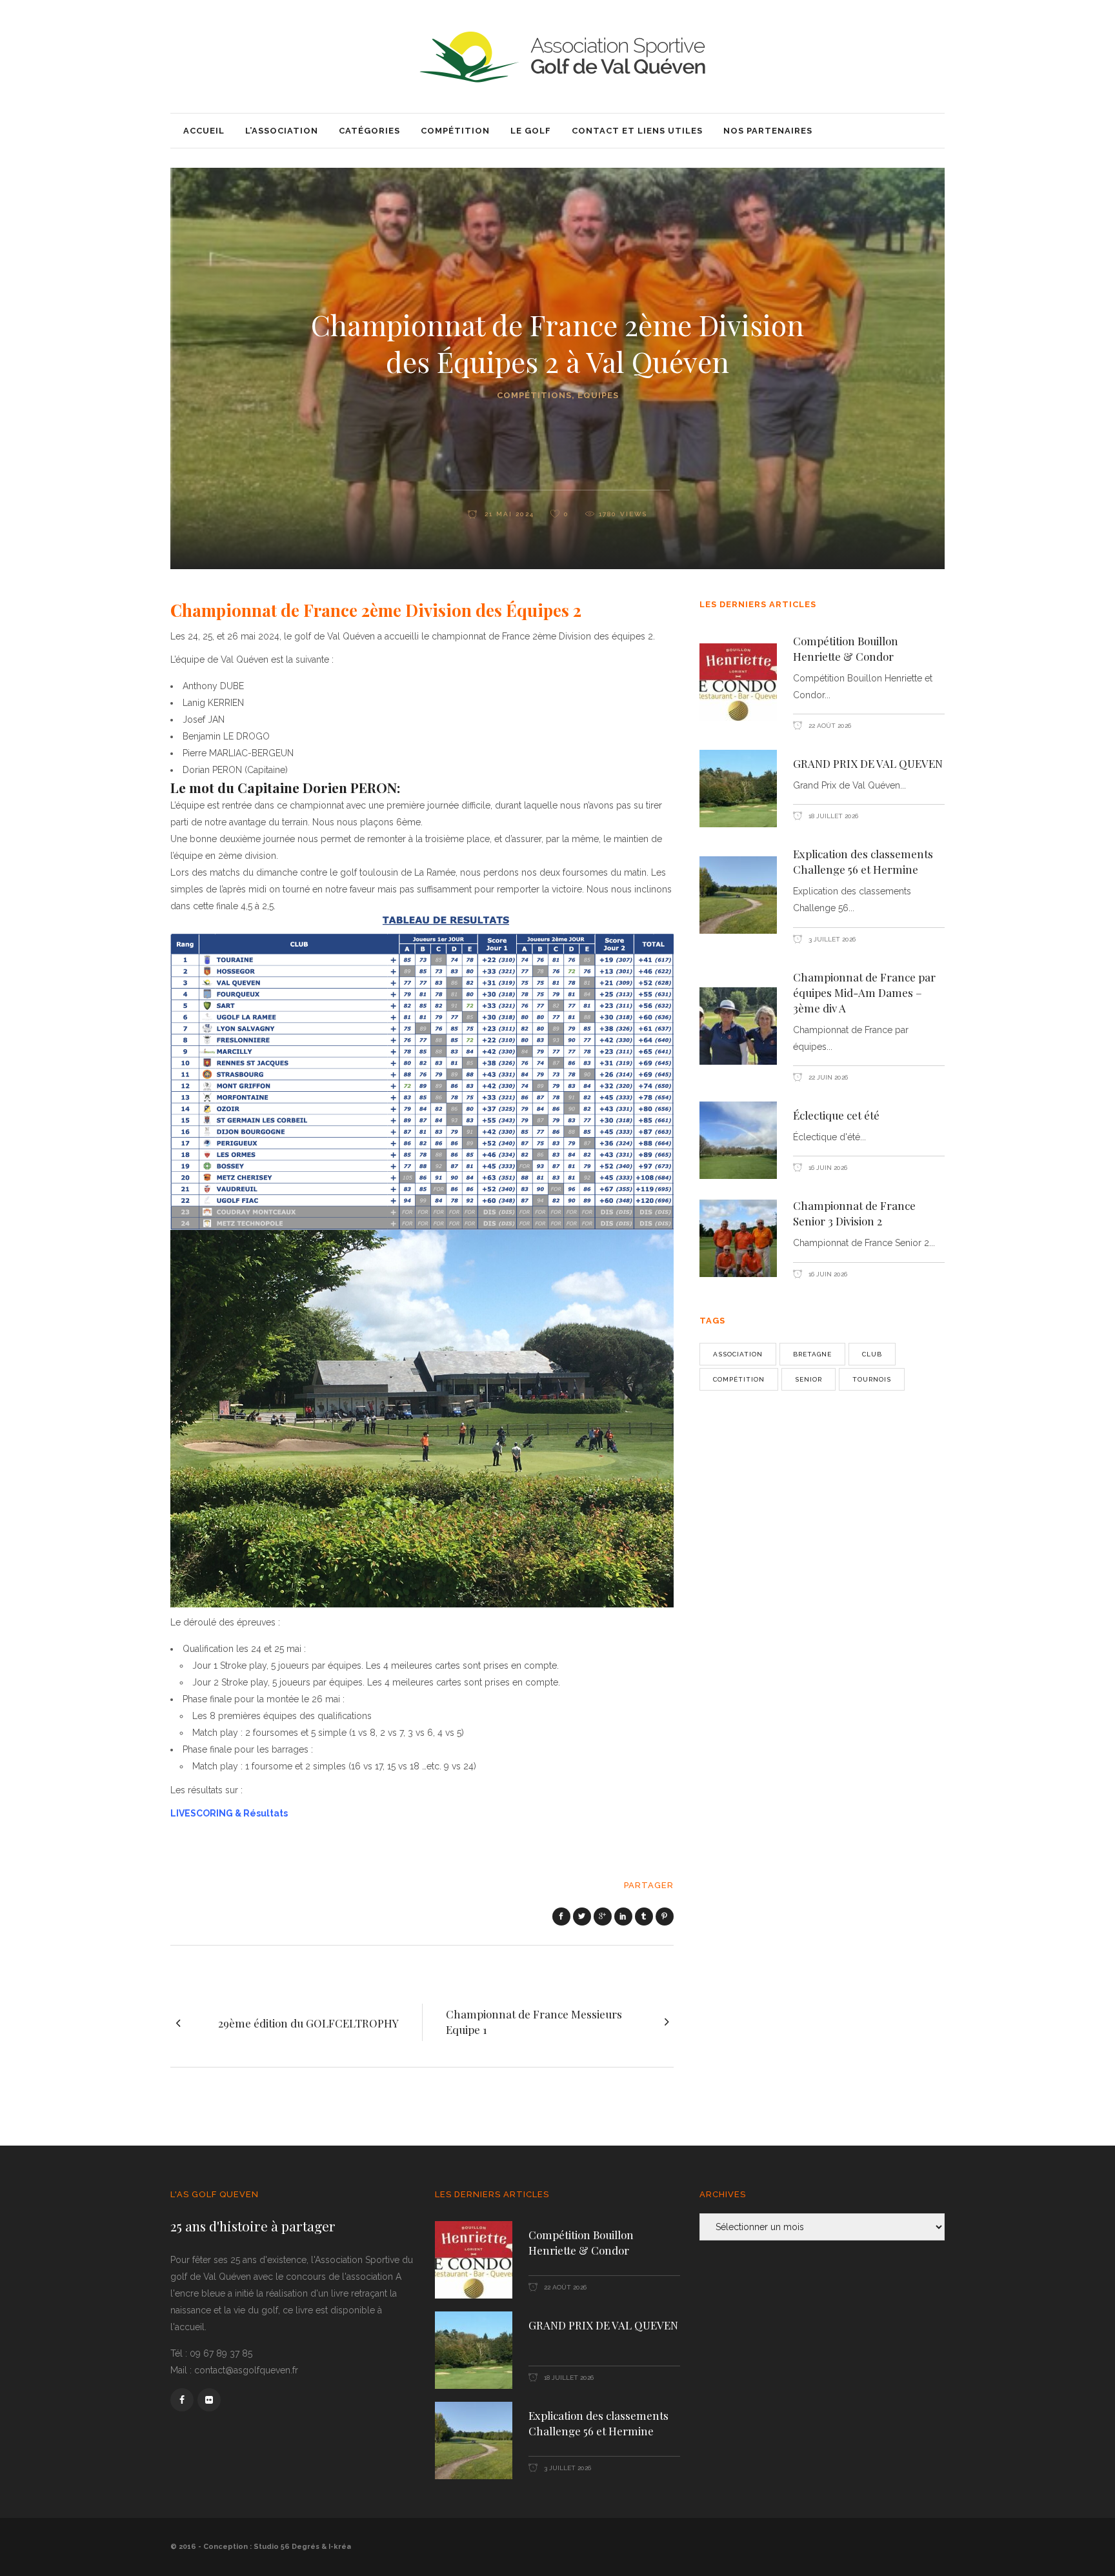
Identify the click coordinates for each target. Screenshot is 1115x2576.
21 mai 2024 (508, 514)
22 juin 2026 (827, 1077)
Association (738, 1354)
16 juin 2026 (827, 1168)
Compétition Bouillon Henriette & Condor (846, 649)
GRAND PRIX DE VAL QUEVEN (868, 763)
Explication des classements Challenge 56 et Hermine (863, 861)
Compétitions (534, 395)
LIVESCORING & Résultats (229, 1813)
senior (809, 1379)
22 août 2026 (829, 726)
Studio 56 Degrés (286, 2547)
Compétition (739, 1379)
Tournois (872, 1379)
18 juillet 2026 (832, 816)
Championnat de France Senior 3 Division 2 (854, 1213)
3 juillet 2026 (831, 939)
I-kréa (340, 2547)
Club (872, 1354)
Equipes (598, 395)
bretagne (812, 1354)
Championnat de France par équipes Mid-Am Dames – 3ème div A (864, 992)
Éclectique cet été (836, 1115)
